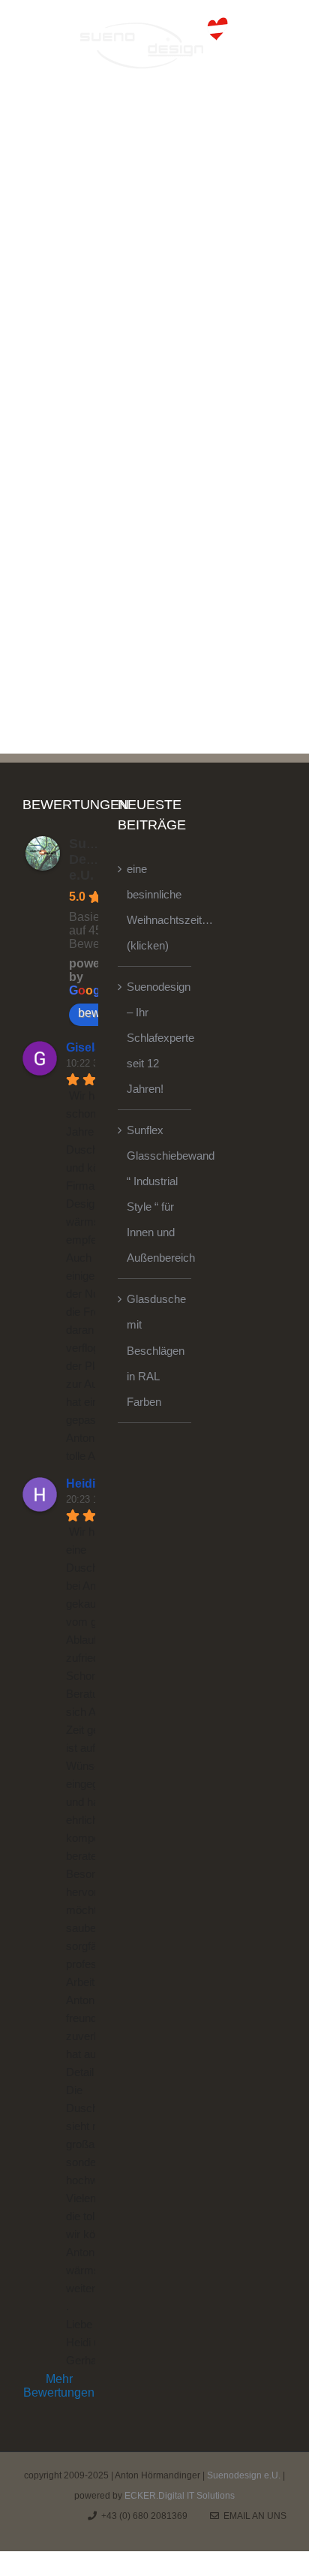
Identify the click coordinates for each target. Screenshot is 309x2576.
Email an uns (253, 2516)
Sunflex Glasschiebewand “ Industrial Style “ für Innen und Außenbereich (155, 1194)
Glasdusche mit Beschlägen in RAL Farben (155, 1350)
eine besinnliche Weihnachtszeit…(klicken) (155, 907)
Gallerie (226, 627)
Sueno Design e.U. (91, 859)
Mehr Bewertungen (59, 2386)
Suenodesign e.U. (244, 2475)
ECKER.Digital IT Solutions (180, 2496)
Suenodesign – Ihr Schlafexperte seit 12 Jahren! (155, 1038)
